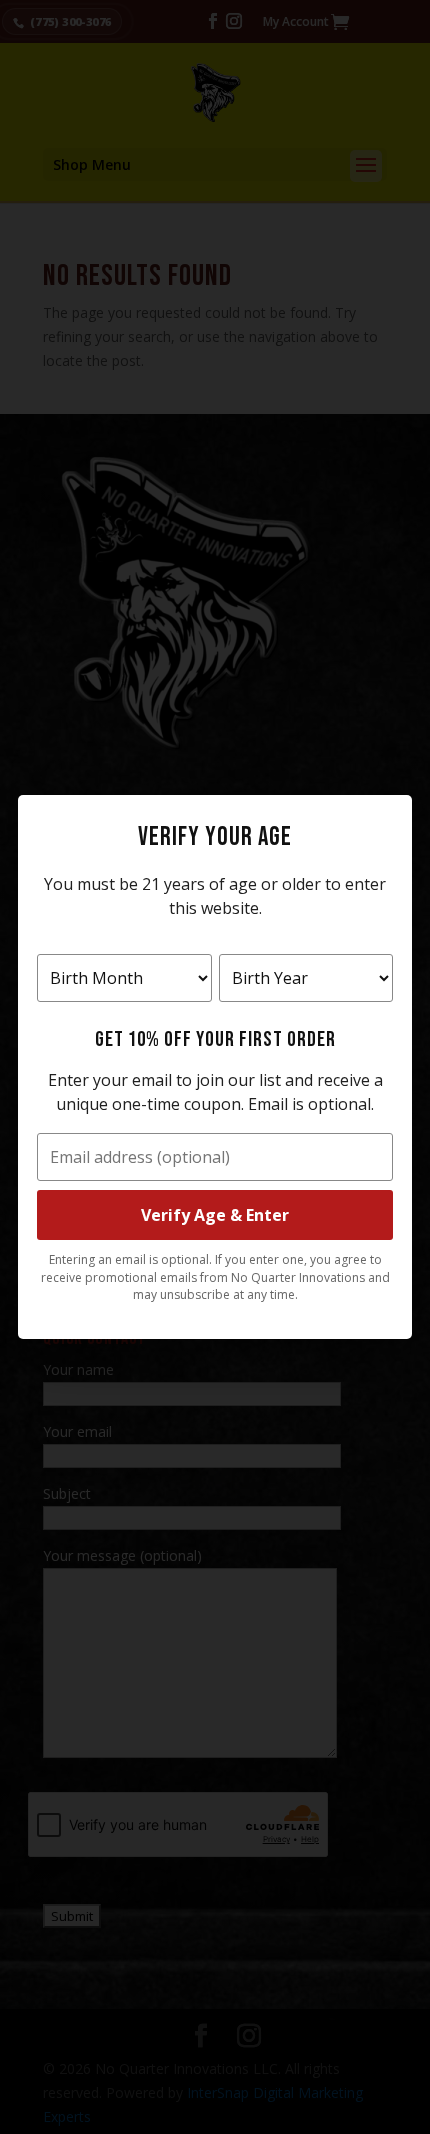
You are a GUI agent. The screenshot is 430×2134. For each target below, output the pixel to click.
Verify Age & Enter (215, 1215)
